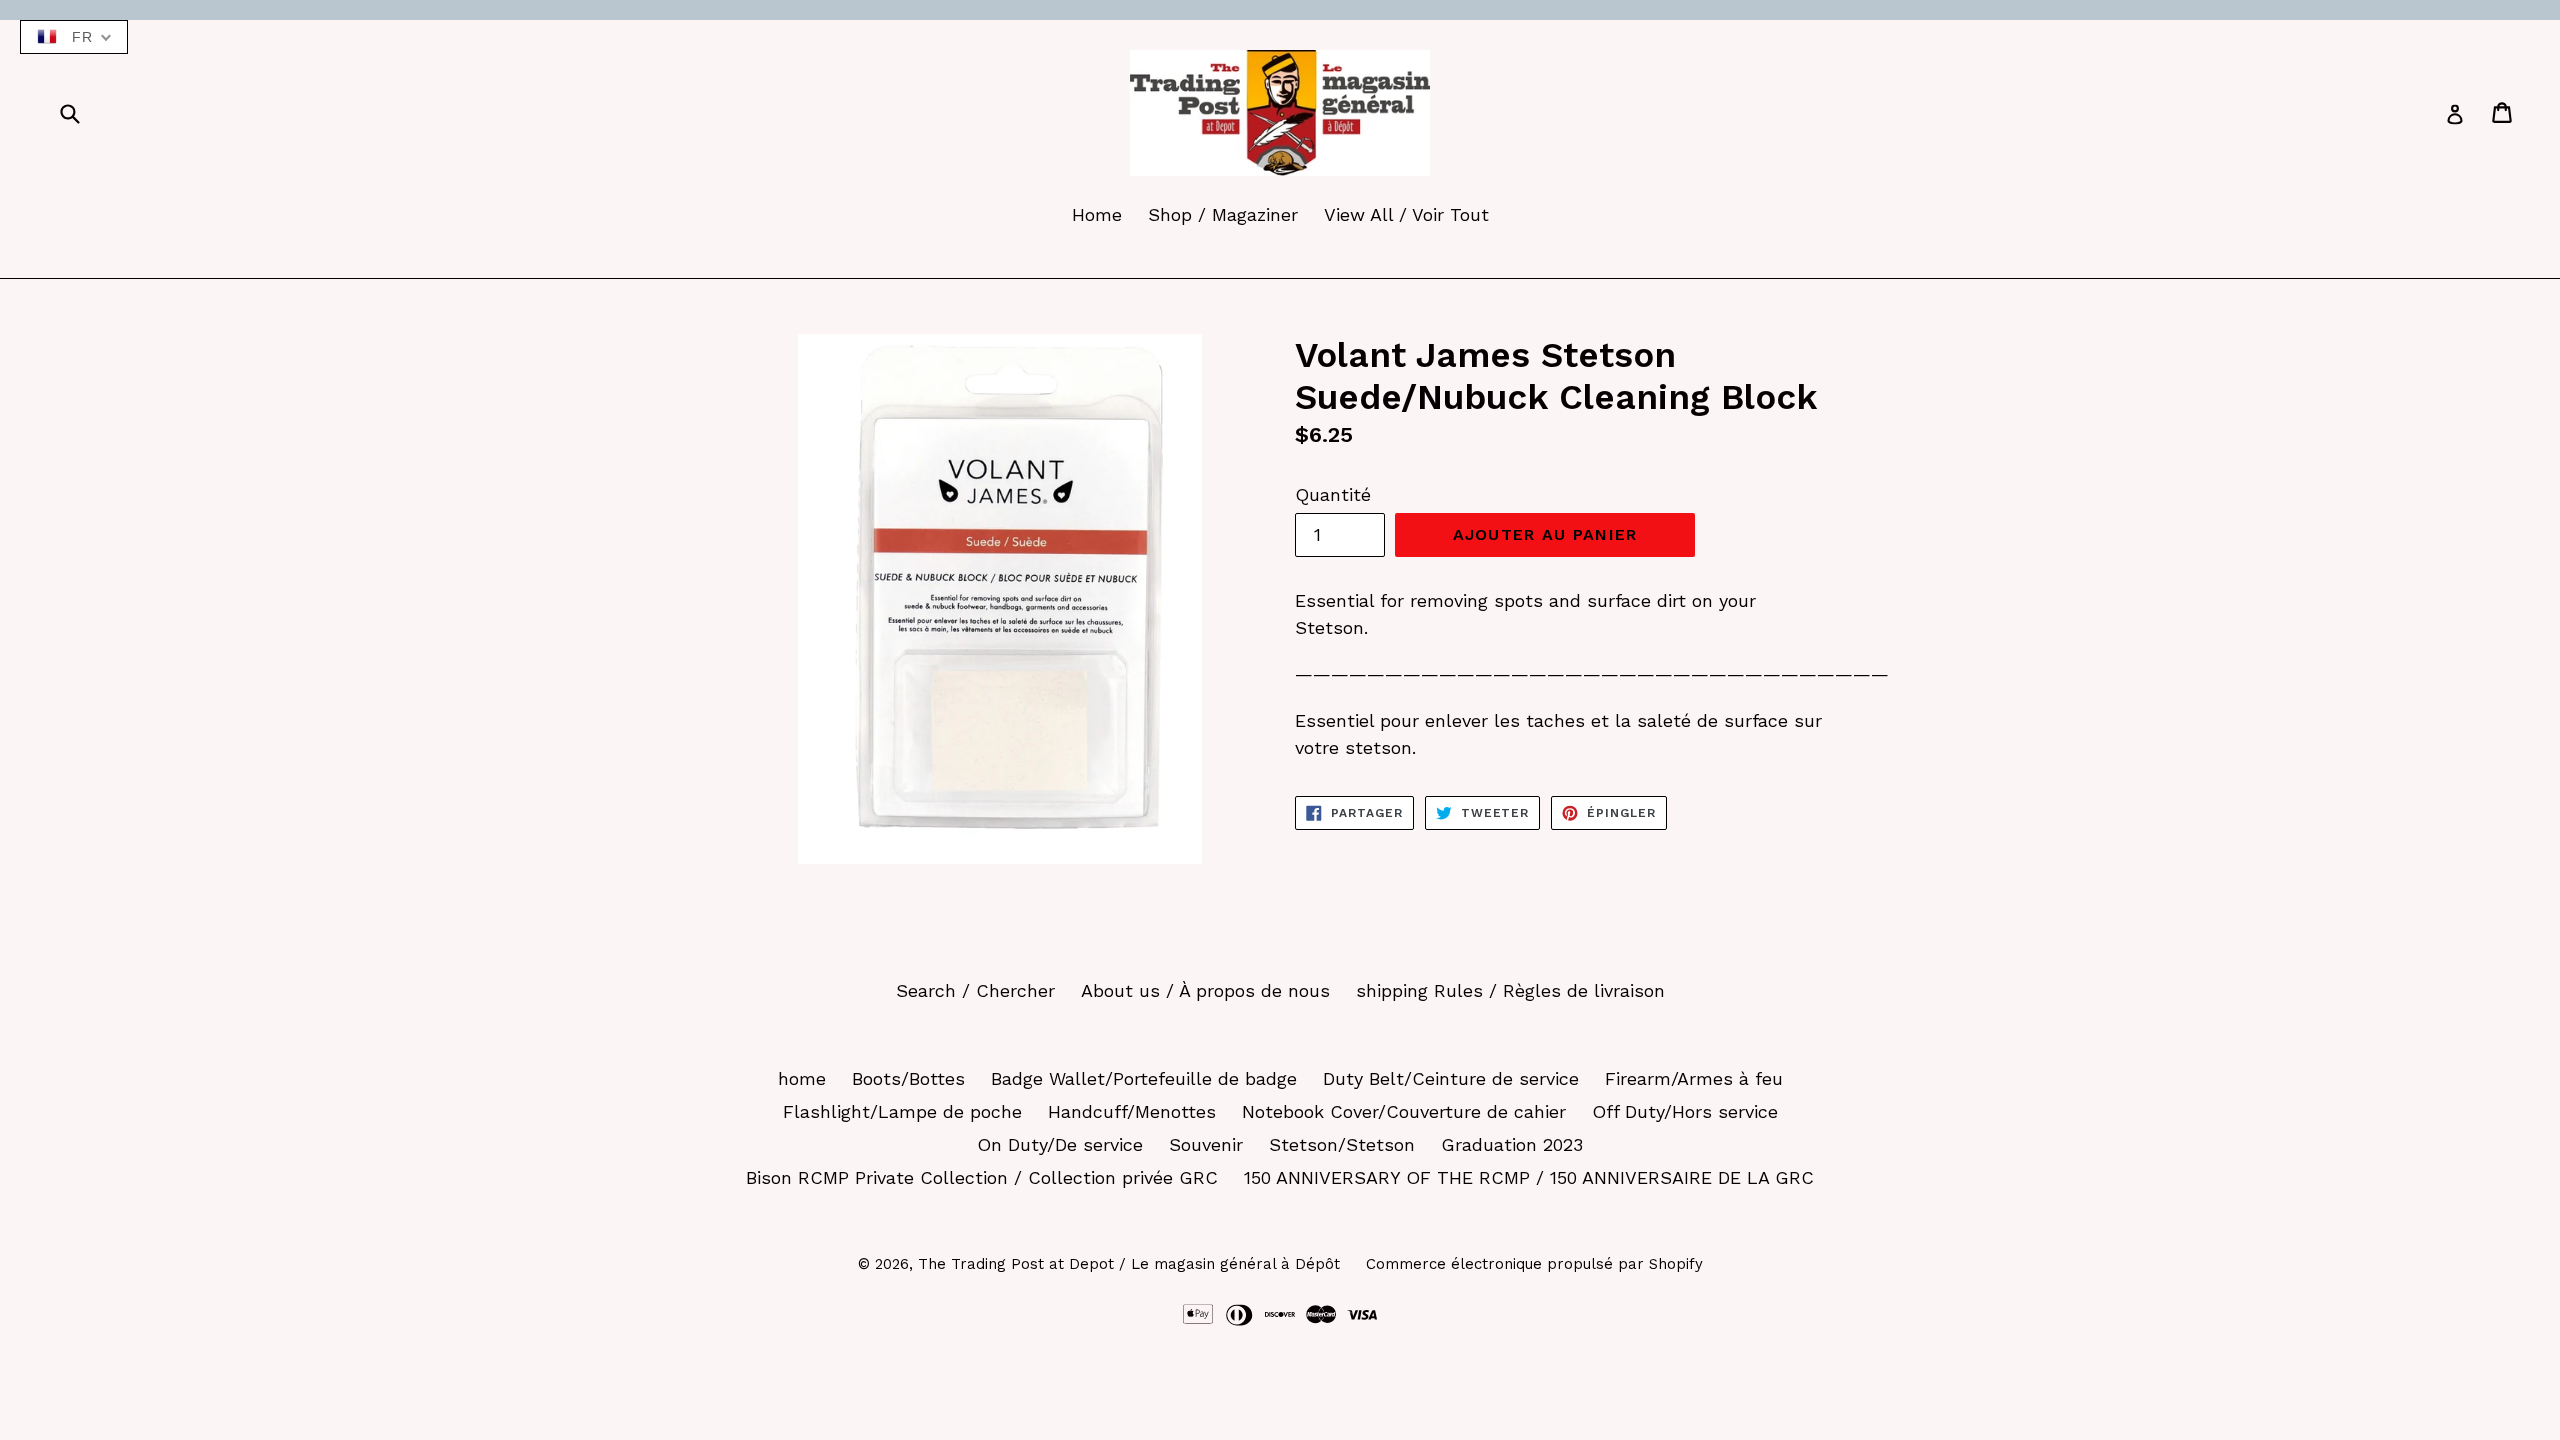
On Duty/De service (1060, 1144)
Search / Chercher (975, 990)
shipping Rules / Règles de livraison (1510, 990)
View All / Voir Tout (1406, 214)
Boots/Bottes (908, 1078)
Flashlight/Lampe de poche (902, 1111)
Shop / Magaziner (1223, 214)
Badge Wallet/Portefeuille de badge (1144, 1078)
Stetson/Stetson (1342, 1144)
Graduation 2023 (1512, 1144)
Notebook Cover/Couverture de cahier (1404, 1111)
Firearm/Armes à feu (1694, 1078)
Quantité (1333, 494)
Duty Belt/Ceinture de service (1451, 1078)
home (802, 1078)
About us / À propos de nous (1205, 990)
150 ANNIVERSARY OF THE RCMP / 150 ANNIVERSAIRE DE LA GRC (1529, 1177)
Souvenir (1206, 1144)
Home (1097, 214)
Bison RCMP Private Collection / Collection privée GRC (982, 1177)
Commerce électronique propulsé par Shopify (1534, 1264)
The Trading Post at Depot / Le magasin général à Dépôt (1129, 1264)
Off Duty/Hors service (1685, 1111)
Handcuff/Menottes (1132, 1111)
